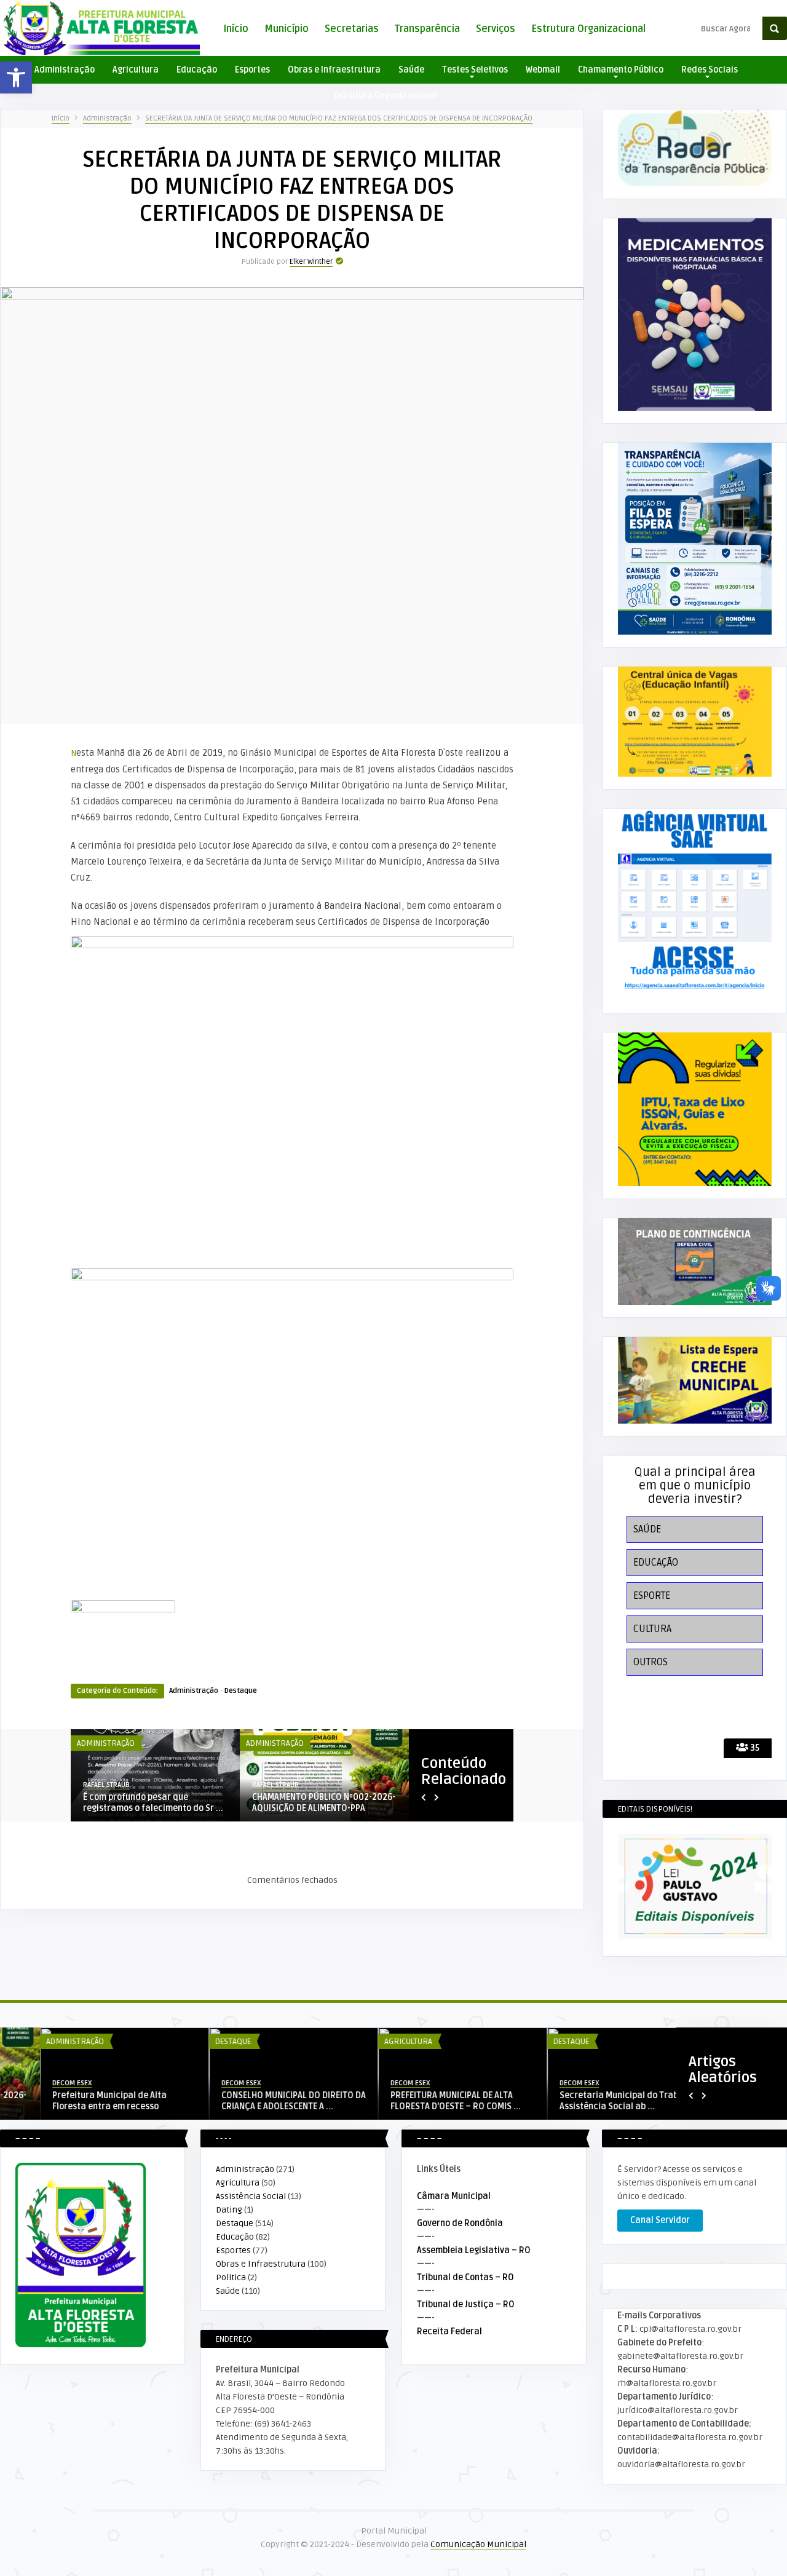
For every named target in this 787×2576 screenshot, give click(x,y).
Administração (65, 70)
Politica (231, 2277)
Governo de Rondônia (460, 2223)
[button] (16, 77)
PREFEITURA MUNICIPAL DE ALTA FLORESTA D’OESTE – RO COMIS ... (416, 2101)
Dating (229, 2210)
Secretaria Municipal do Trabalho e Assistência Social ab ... (591, 2101)
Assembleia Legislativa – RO (474, 2250)
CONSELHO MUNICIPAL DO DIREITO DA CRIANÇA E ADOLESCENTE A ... (254, 2101)
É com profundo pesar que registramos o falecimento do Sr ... (153, 1803)
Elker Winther (311, 262)
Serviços (496, 29)
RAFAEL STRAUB (106, 1785)
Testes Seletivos (475, 70)
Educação (197, 70)
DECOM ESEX (32, 2083)
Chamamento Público (621, 70)
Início (236, 29)
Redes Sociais (710, 70)
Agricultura (136, 70)
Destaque (241, 1691)
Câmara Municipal (454, 2196)
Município (287, 29)
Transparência (427, 29)
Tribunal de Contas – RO (465, 2277)
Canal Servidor (660, 2220)
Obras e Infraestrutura (334, 70)
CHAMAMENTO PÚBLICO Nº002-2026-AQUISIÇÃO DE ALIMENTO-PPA (324, 1803)
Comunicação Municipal (478, 2544)
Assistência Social (251, 2196)
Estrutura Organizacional (588, 29)
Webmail (543, 70)
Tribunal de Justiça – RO (466, 2305)
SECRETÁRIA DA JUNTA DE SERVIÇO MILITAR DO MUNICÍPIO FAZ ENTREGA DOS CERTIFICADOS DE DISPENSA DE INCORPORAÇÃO (339, 118)
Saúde (411, 70)
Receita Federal (449, 2332)
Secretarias (352, 29)
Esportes (252, 70)
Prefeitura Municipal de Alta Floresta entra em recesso (69, 2101)
